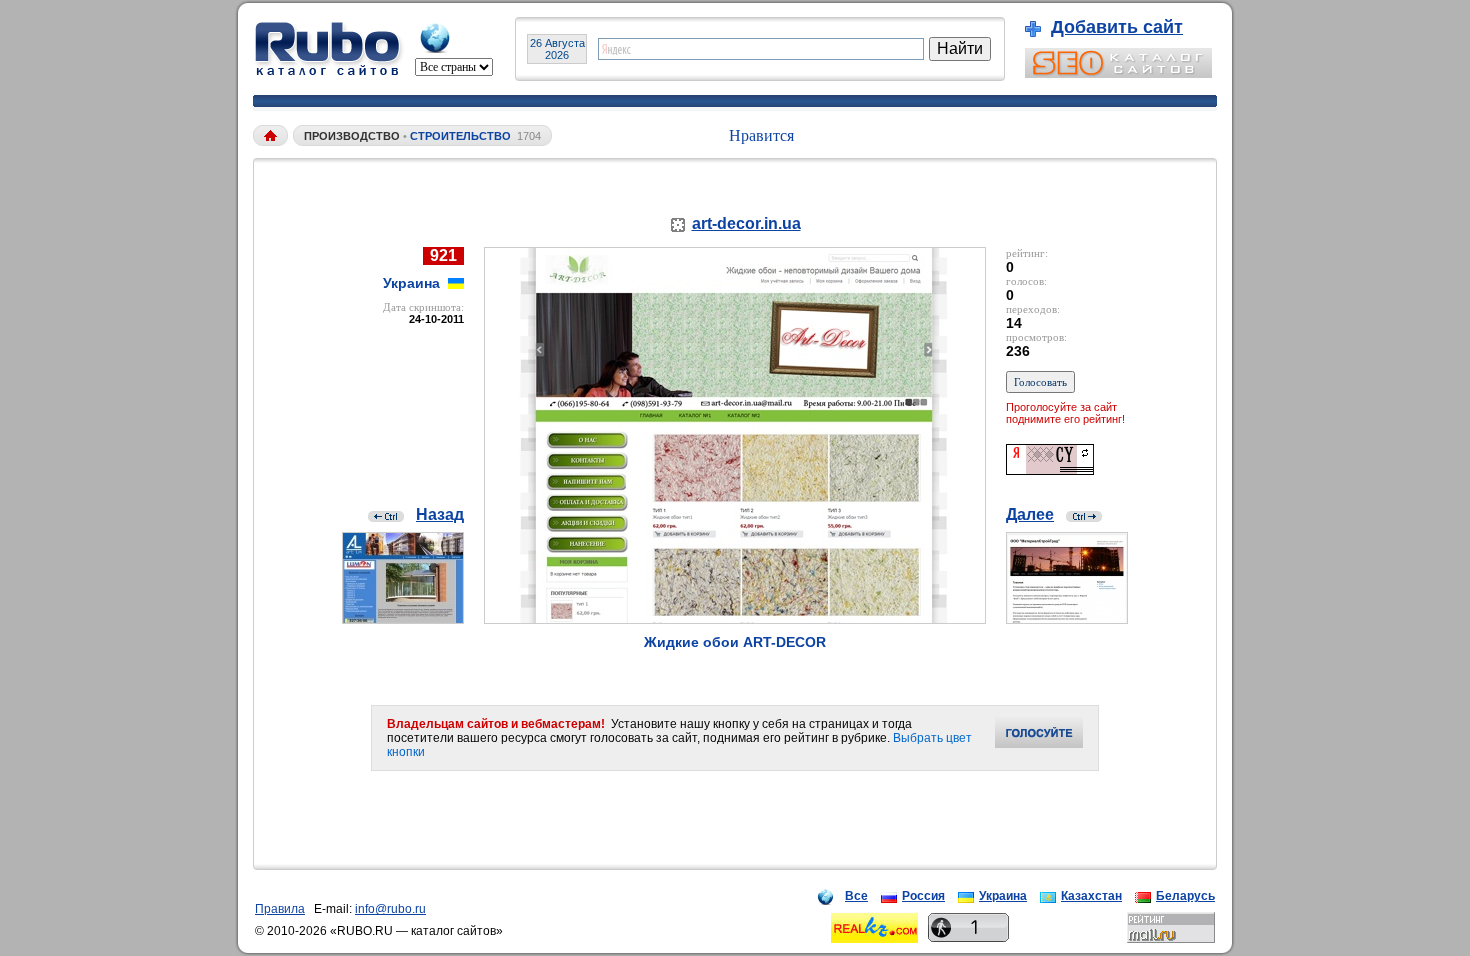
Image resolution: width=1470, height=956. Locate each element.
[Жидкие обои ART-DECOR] (735, 618)
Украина (1003, 896)
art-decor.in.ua (746, 223)
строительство (460, 136)
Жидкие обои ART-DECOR (735, 642)
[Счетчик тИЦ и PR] (1050, 469)
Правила (280, 909)
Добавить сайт (1117, 27)
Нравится (761, 135)
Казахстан (1091, 896)
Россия (923, 896)
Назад (440, 514)
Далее (1030, 514)
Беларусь (1185, 896)
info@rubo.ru (390, 909)
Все (856, 896)
